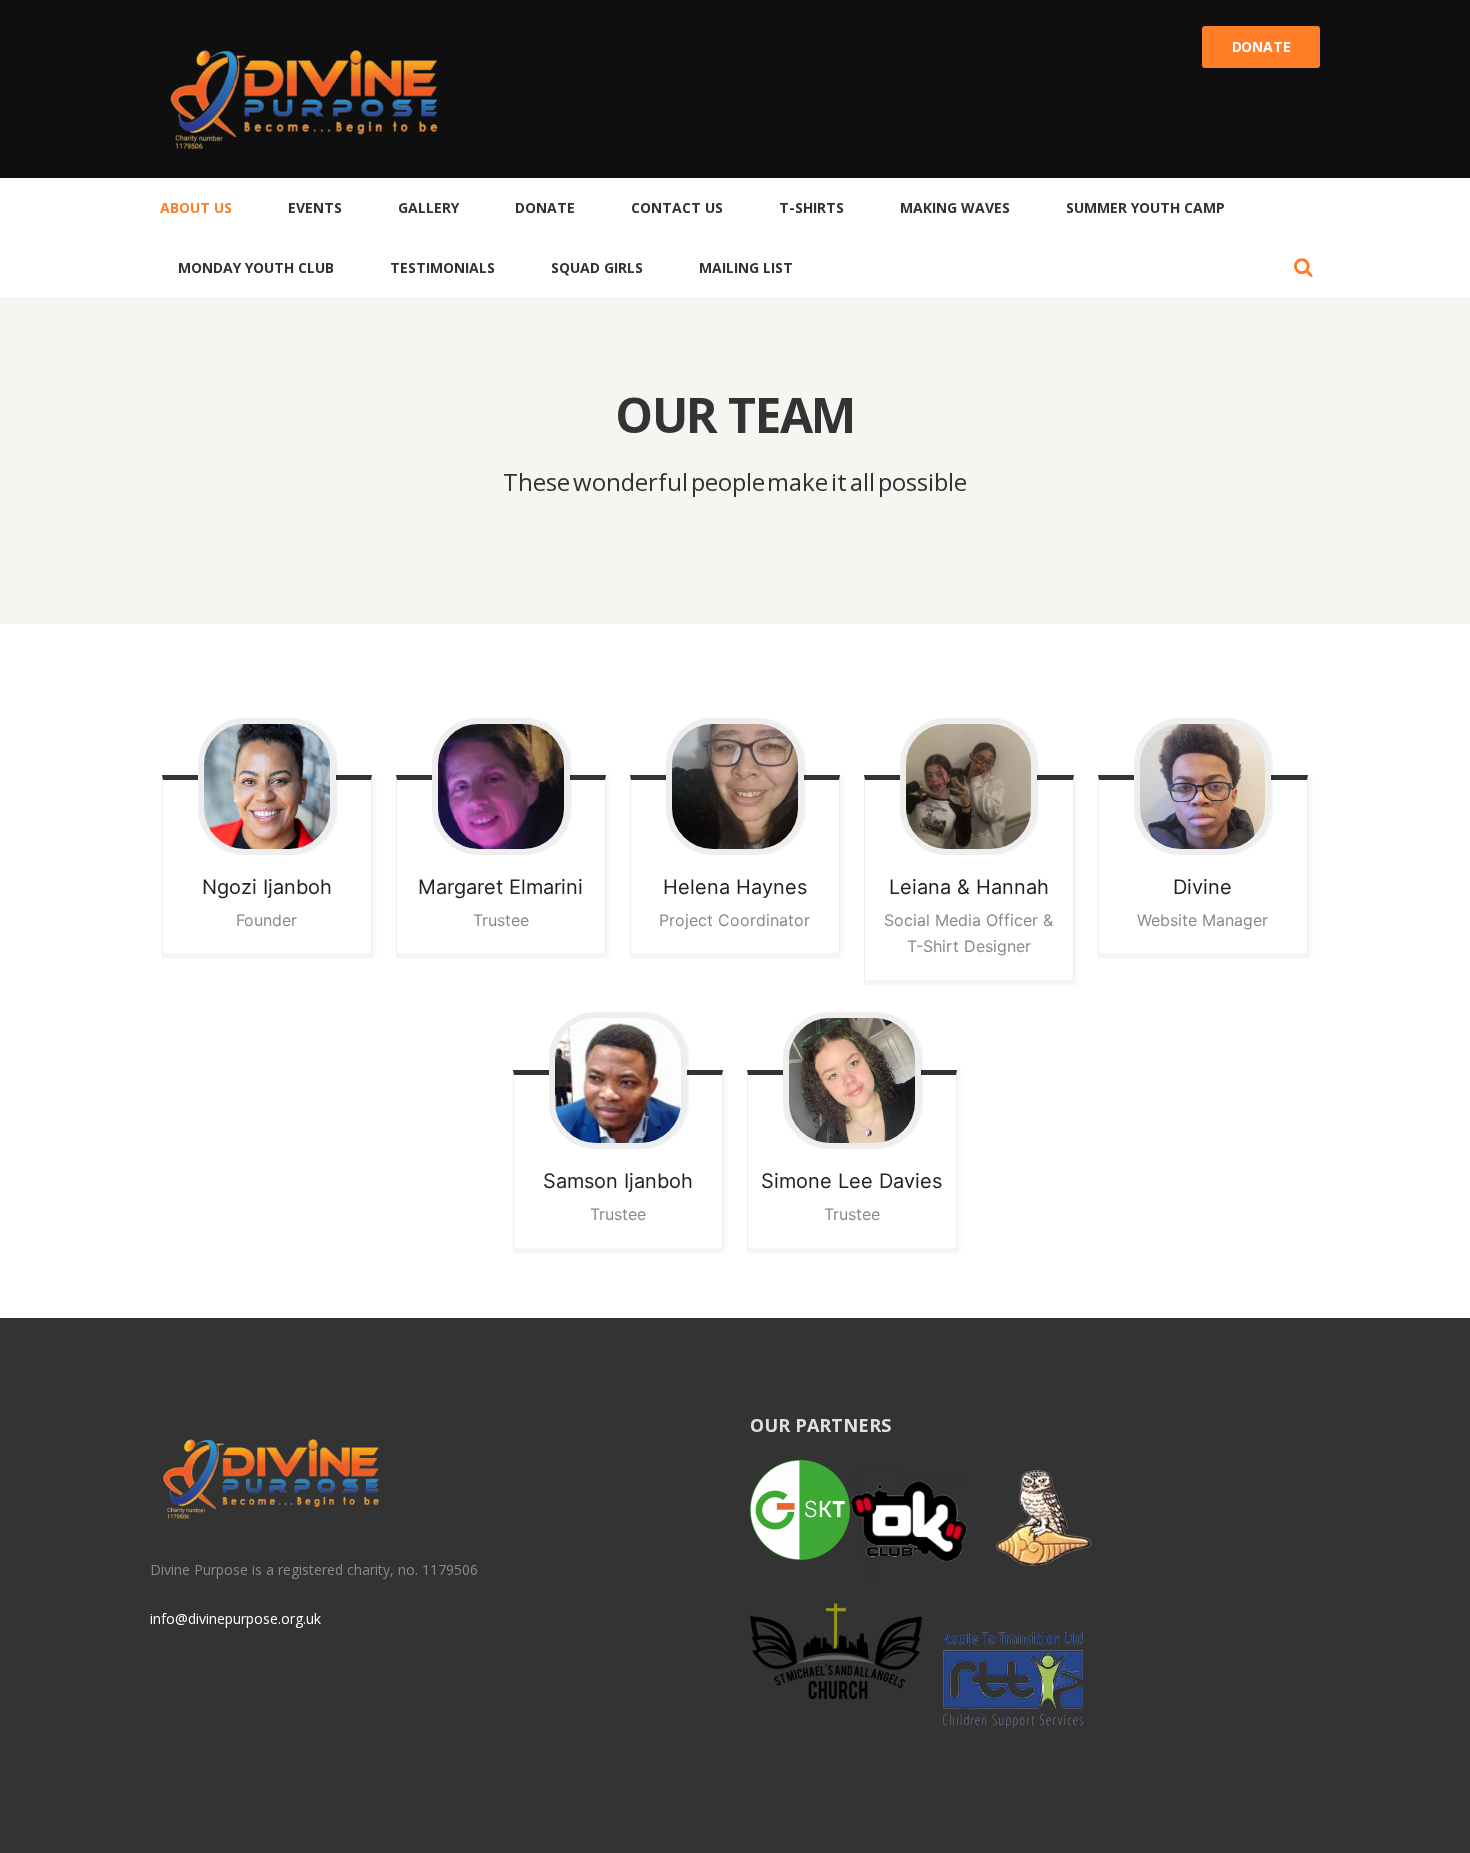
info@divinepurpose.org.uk (235, 1618)
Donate (1261, 46)
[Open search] (1303, 267)
